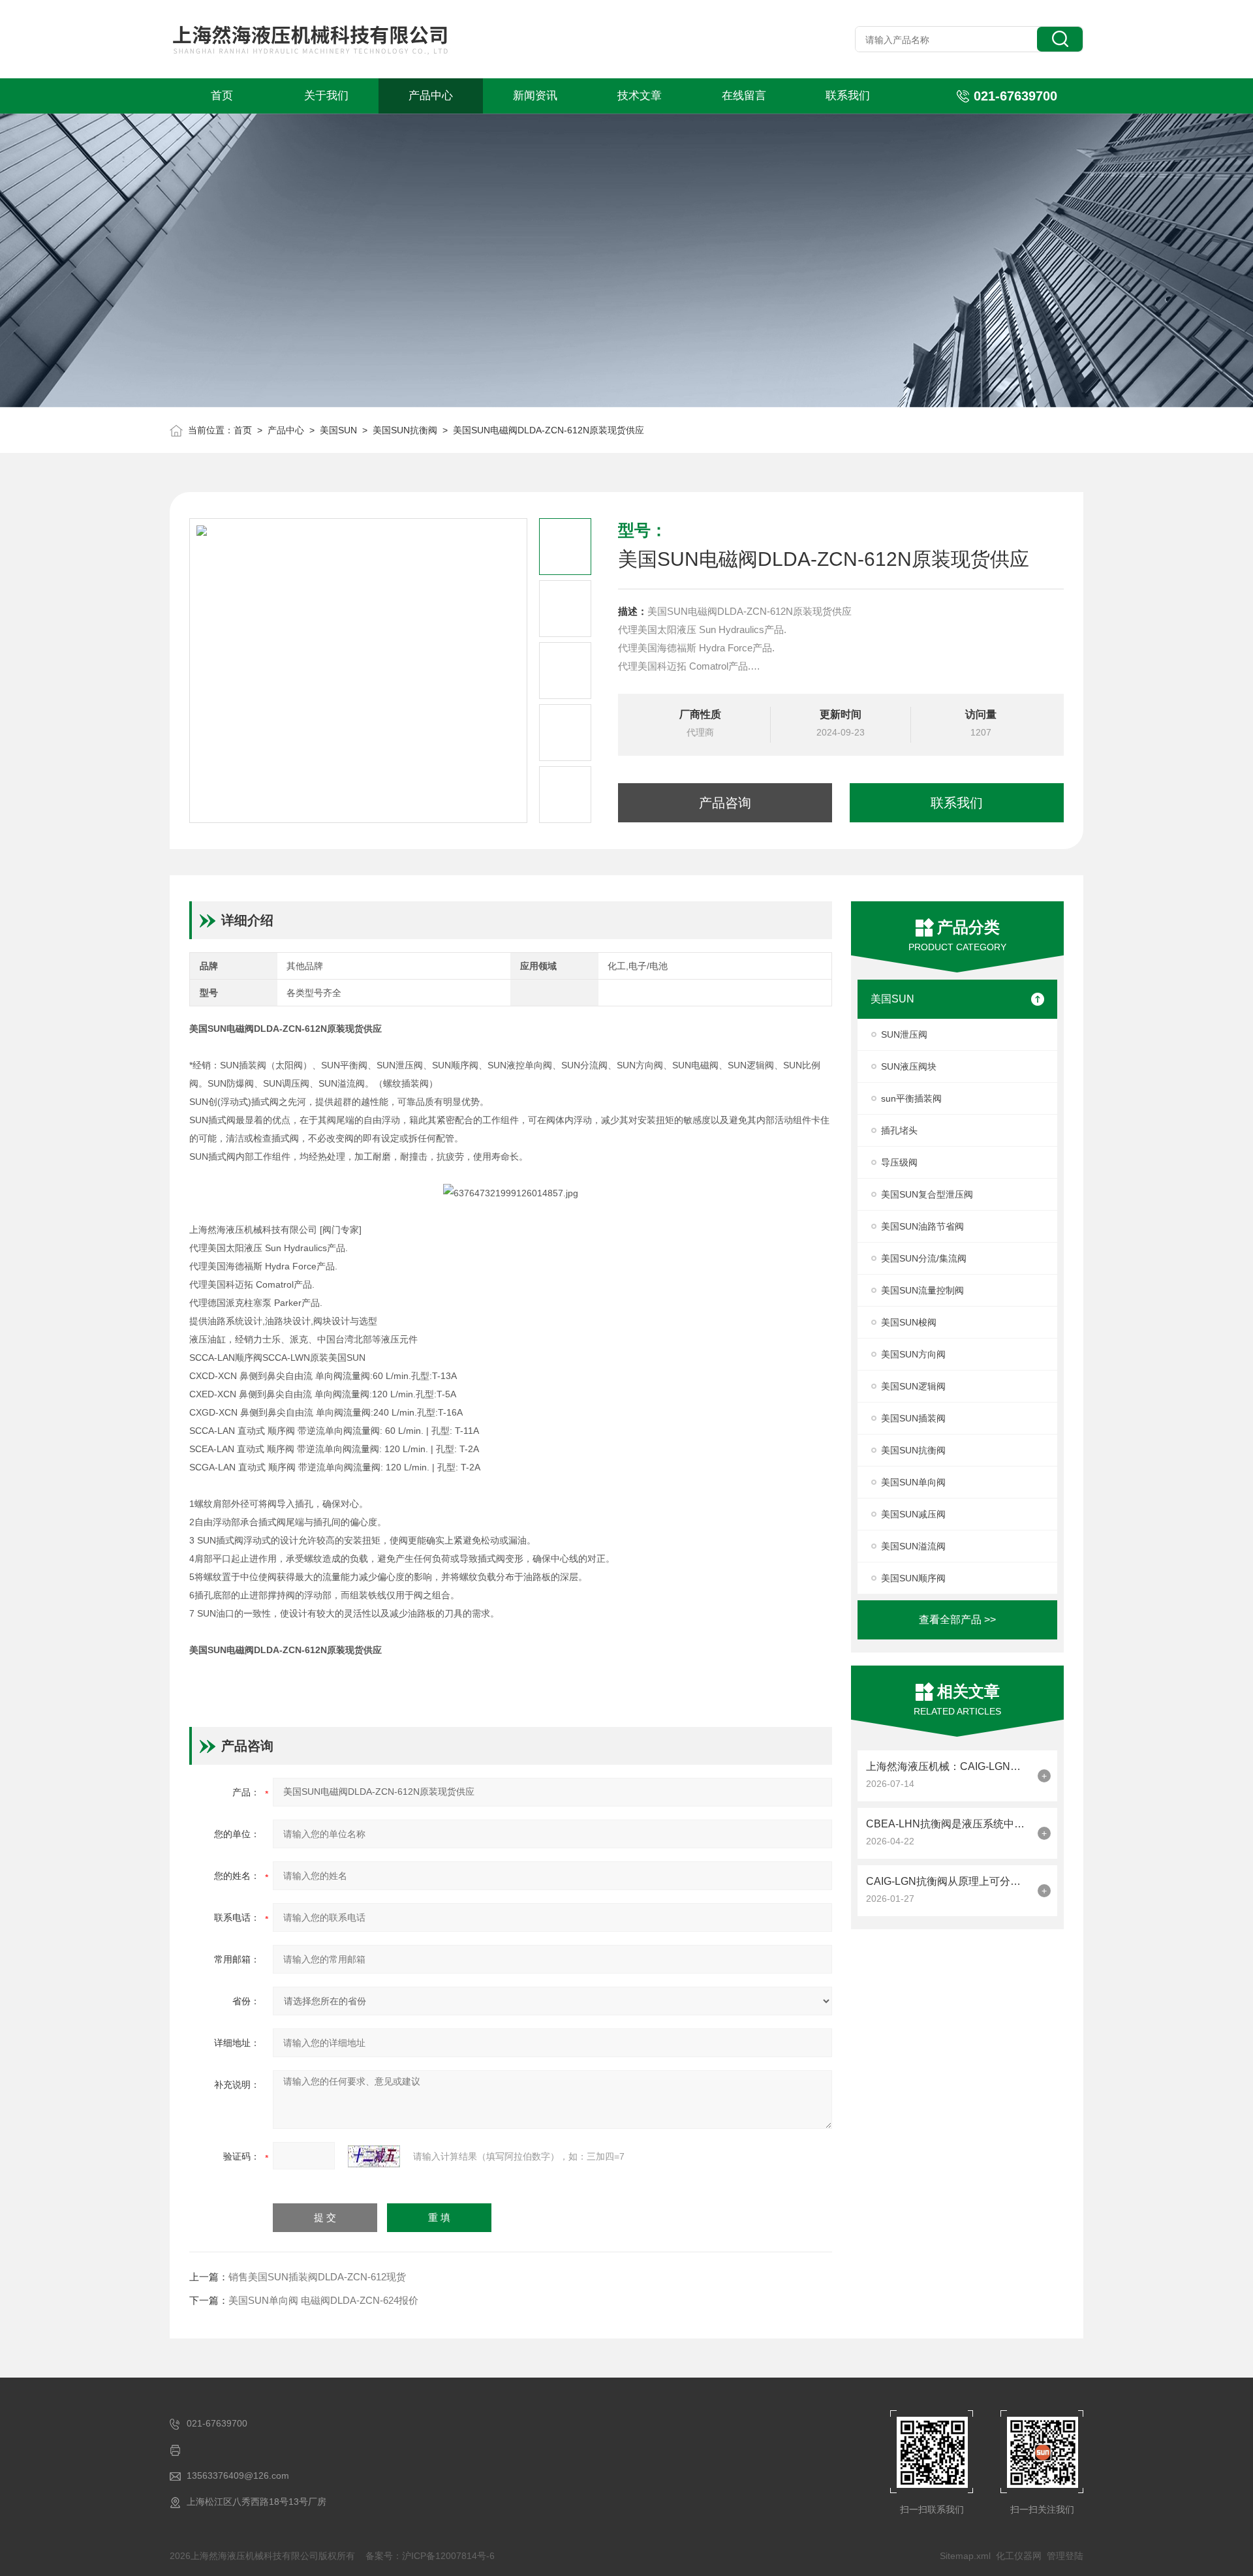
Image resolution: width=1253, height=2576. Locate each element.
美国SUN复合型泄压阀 (927, 1194)
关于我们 (326, 96)
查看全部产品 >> (957, 1620)
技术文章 (640, 96)
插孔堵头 (899, 1130)
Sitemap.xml (965, 2556)
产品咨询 (725, 803)
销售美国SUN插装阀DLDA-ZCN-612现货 (317, 2277)
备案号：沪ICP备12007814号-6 (430, 2556)
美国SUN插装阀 (913, 1418)
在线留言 (744, 96)
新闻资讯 (535, 96)
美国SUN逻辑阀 (913, 1386)
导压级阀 (899, 1162)
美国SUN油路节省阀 (922, 1226)
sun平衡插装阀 (911, 1098)
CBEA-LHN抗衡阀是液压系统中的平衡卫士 (949, 1824)
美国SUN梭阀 (909, 1322)
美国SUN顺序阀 (913, 1578)
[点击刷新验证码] (374, 2156)
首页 (222, 96)
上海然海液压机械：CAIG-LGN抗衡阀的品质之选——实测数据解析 (949, 1766)
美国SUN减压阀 (913, 1514)
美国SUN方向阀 (913, 1354)
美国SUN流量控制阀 (922, 1290)
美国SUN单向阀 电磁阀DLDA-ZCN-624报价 (323, 2300)
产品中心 (431, 96)
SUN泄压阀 (904, 1034)
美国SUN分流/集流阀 (924, 1258)
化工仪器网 (1019, 2556)
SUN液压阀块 (909, 1066)
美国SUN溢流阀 (913, 1546)
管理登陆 (1065, 2556)
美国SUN (338, 430)
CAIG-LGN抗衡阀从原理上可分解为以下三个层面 (949, 1881)
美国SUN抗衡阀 (405, 430)
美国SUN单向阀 (913, 1482)
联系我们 (848, 96)
